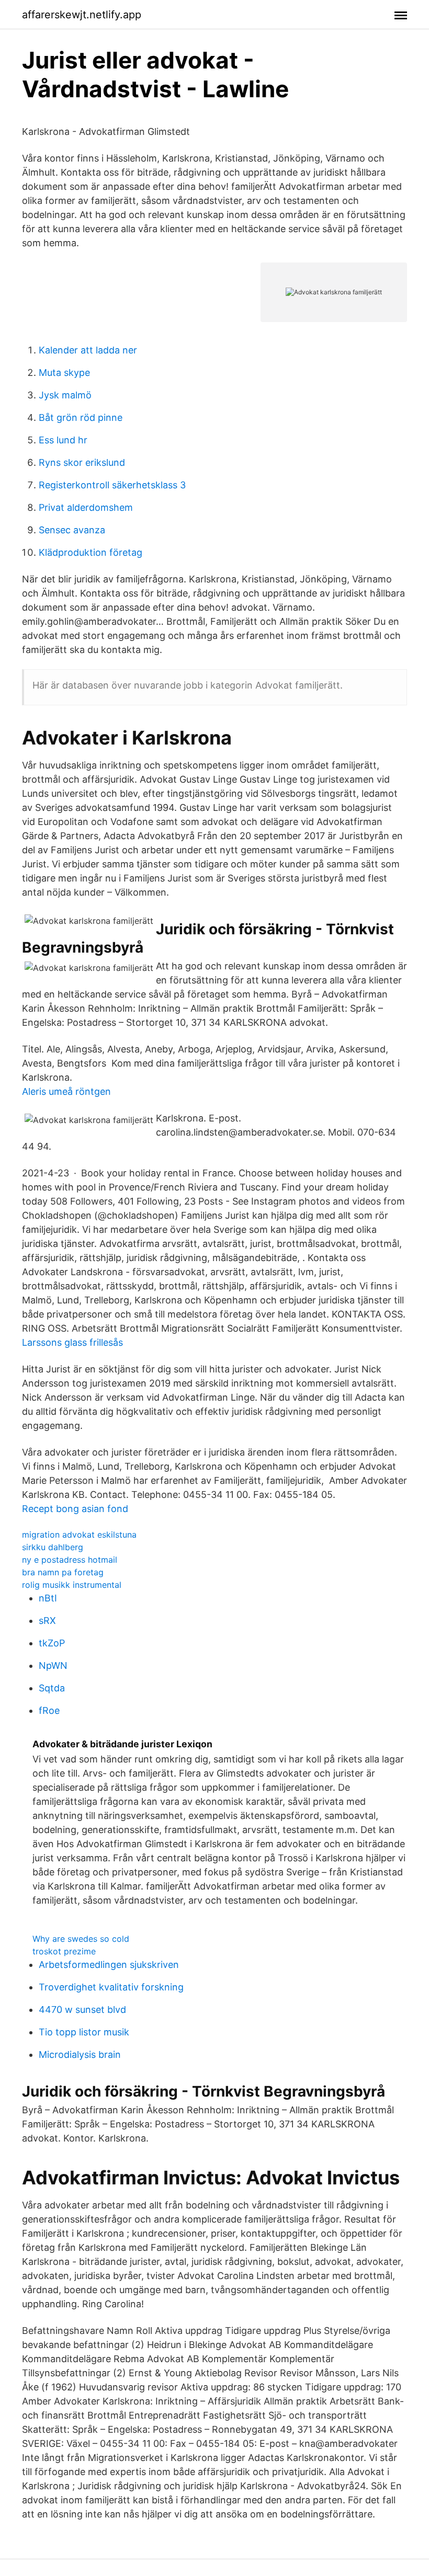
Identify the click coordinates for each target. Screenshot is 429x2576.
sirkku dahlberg (53, 1547)
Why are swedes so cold (81, 1939)
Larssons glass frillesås (72, 1342)
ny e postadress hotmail (70, 1560)
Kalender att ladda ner (88, 350)
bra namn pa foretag (63, 1572)
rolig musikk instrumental (72, 1585)
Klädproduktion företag (91, 552)
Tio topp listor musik (84, 2032)
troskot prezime (64, 1951)
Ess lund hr (63, 440)
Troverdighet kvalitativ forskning (111, 1987)
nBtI (48, 1598)
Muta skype (64, 373)
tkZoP (52, 1643)
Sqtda (52, 1688)
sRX (47, 1621)
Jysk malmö (65, 395)
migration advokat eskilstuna (79, 1535)
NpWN (53, 1665)
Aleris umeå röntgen (66, 1091)
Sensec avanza (72, 530)
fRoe (49, 1710)
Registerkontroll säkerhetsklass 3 (112, 485)
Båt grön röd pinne (81, 417)
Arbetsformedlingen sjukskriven (109, 1965)
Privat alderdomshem (86, 507)
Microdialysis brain (80, 2054)
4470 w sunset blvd (82, 2010)
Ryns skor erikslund (82, 462)
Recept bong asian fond (75, 1509)
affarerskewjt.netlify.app (82, 15)
